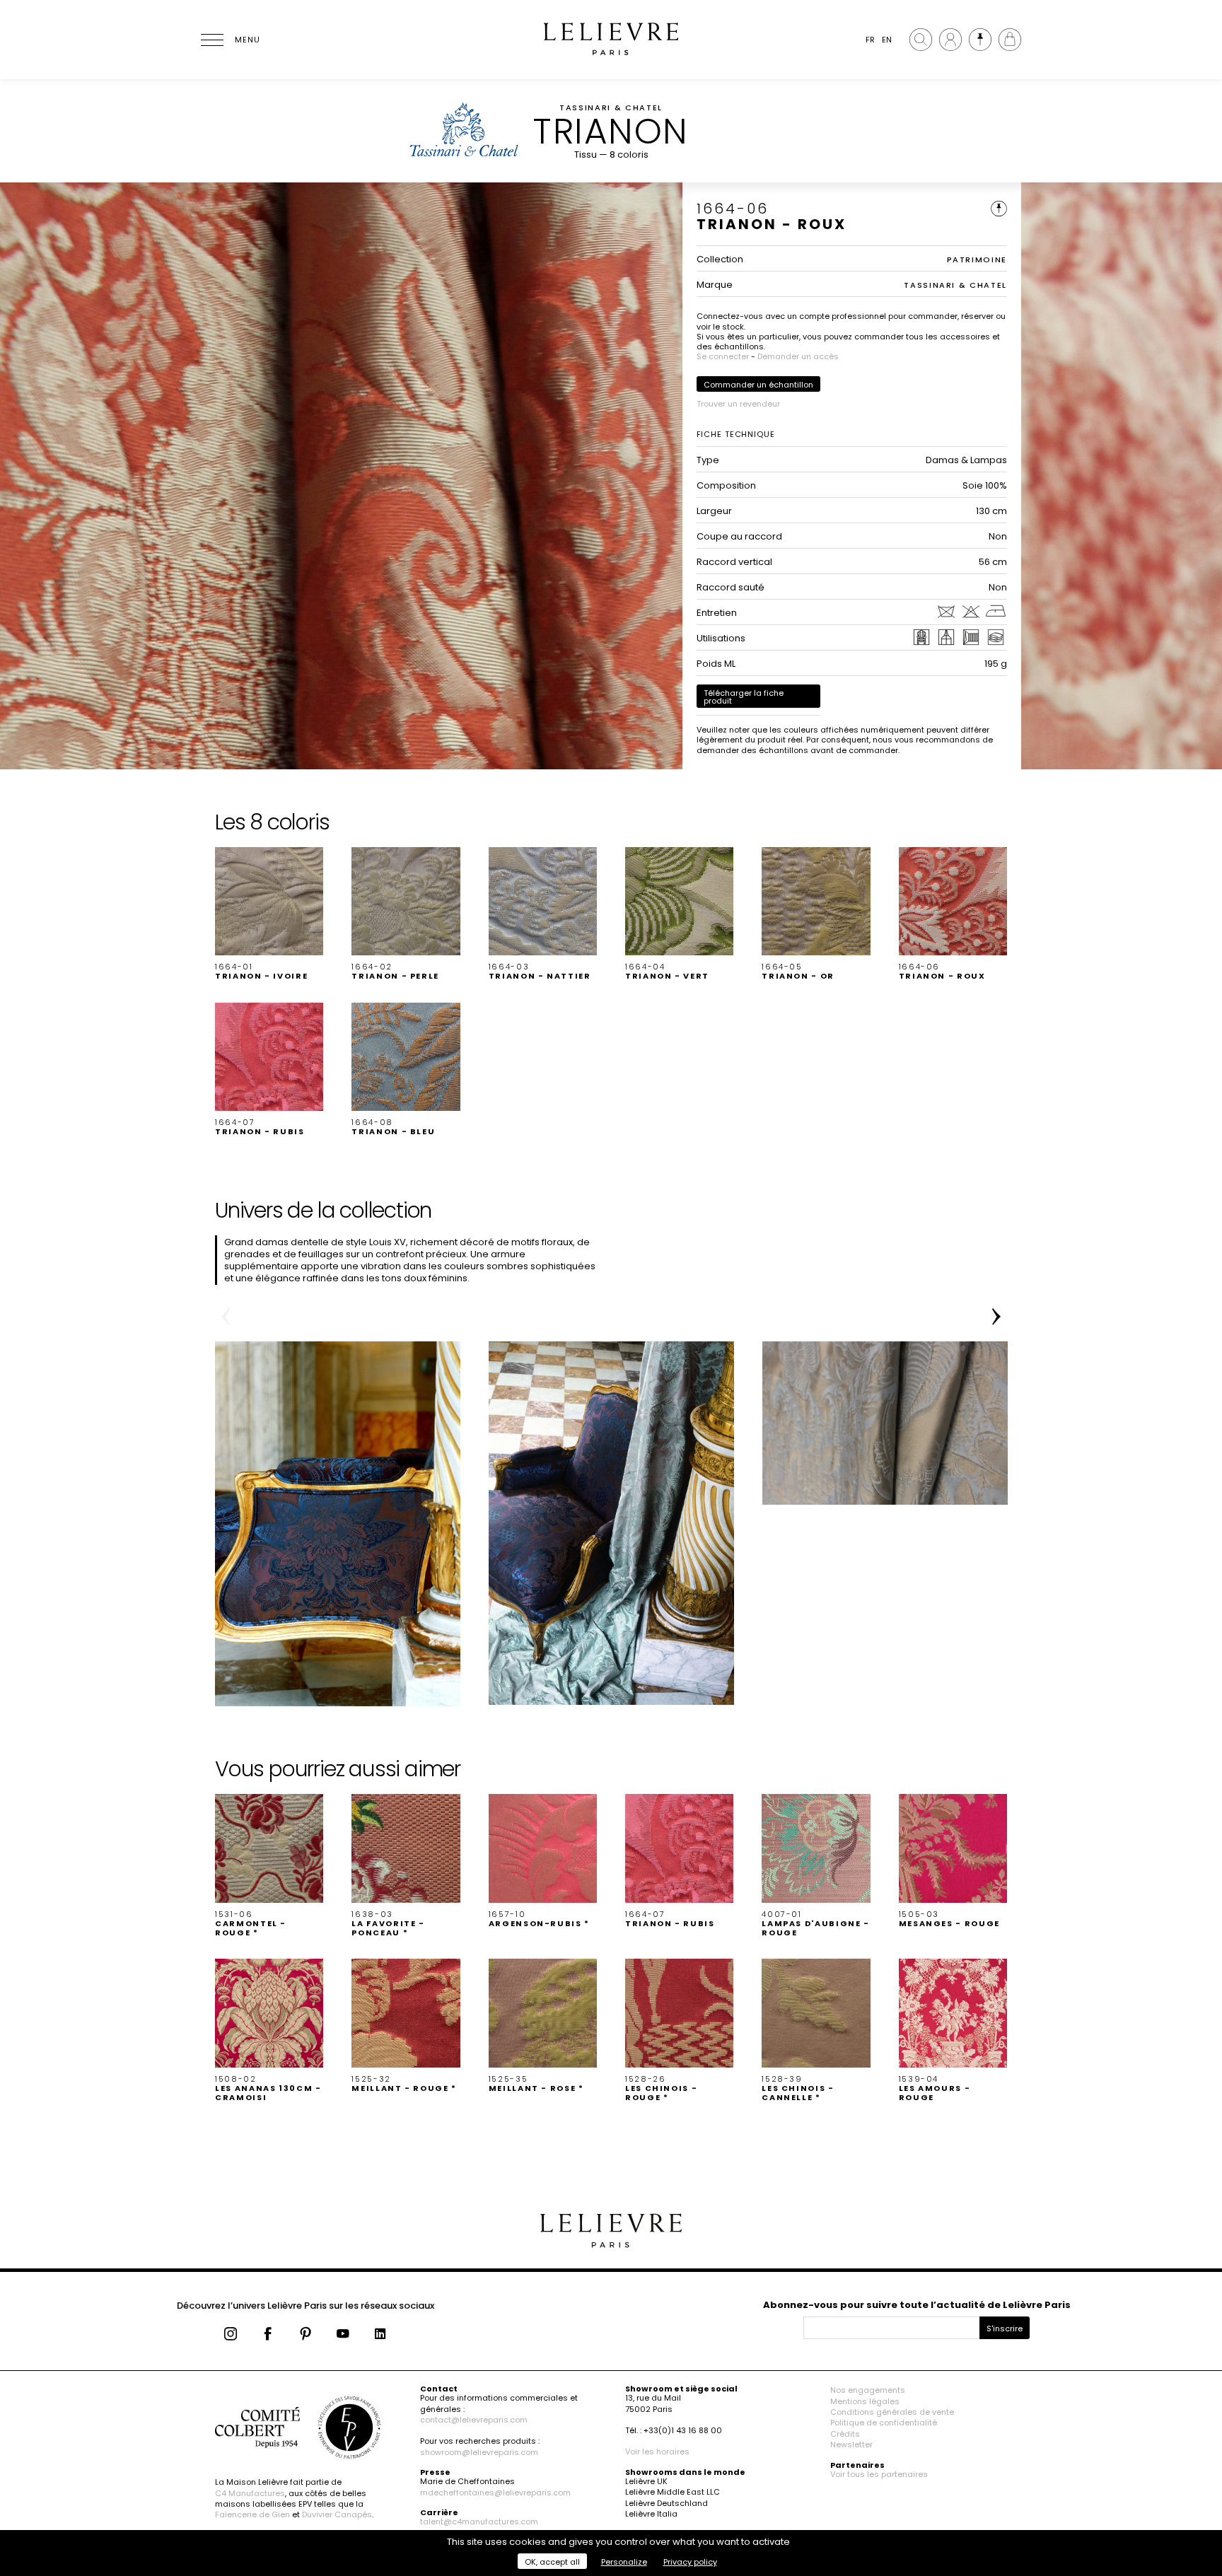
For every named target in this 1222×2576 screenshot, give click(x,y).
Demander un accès (798, 356)
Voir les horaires (657, 2452)
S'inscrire (1005, 2329)
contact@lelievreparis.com (474, 2420)
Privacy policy (690, 2562)
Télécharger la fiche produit (744, 697)
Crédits (845, 2434)
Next (996, 1317)
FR (870, 40)
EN (887, 40)
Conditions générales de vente (892, 2412)
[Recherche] (921, 40)
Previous (226, 1317)
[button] (269, 914)
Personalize (624, 2562)
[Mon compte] (950, 40)
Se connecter (723, 356)
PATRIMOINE (977, 260)
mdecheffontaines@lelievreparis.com (495, 2493)
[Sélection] (980, 40)
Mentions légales (865, 2401)
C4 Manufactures (250, 2493)
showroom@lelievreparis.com (479, 2452)
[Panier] (1010, 40)
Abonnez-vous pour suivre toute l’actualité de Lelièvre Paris (917, 2305)
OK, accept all (552, 2562)
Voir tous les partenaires (879, 2474)
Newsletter (851, 2444)
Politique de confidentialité (884, 2423)
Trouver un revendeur (738, 404)
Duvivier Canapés (337, 2514)
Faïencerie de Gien (252, 2514)
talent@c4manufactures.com (479, 2522)
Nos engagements (868, 2390)
